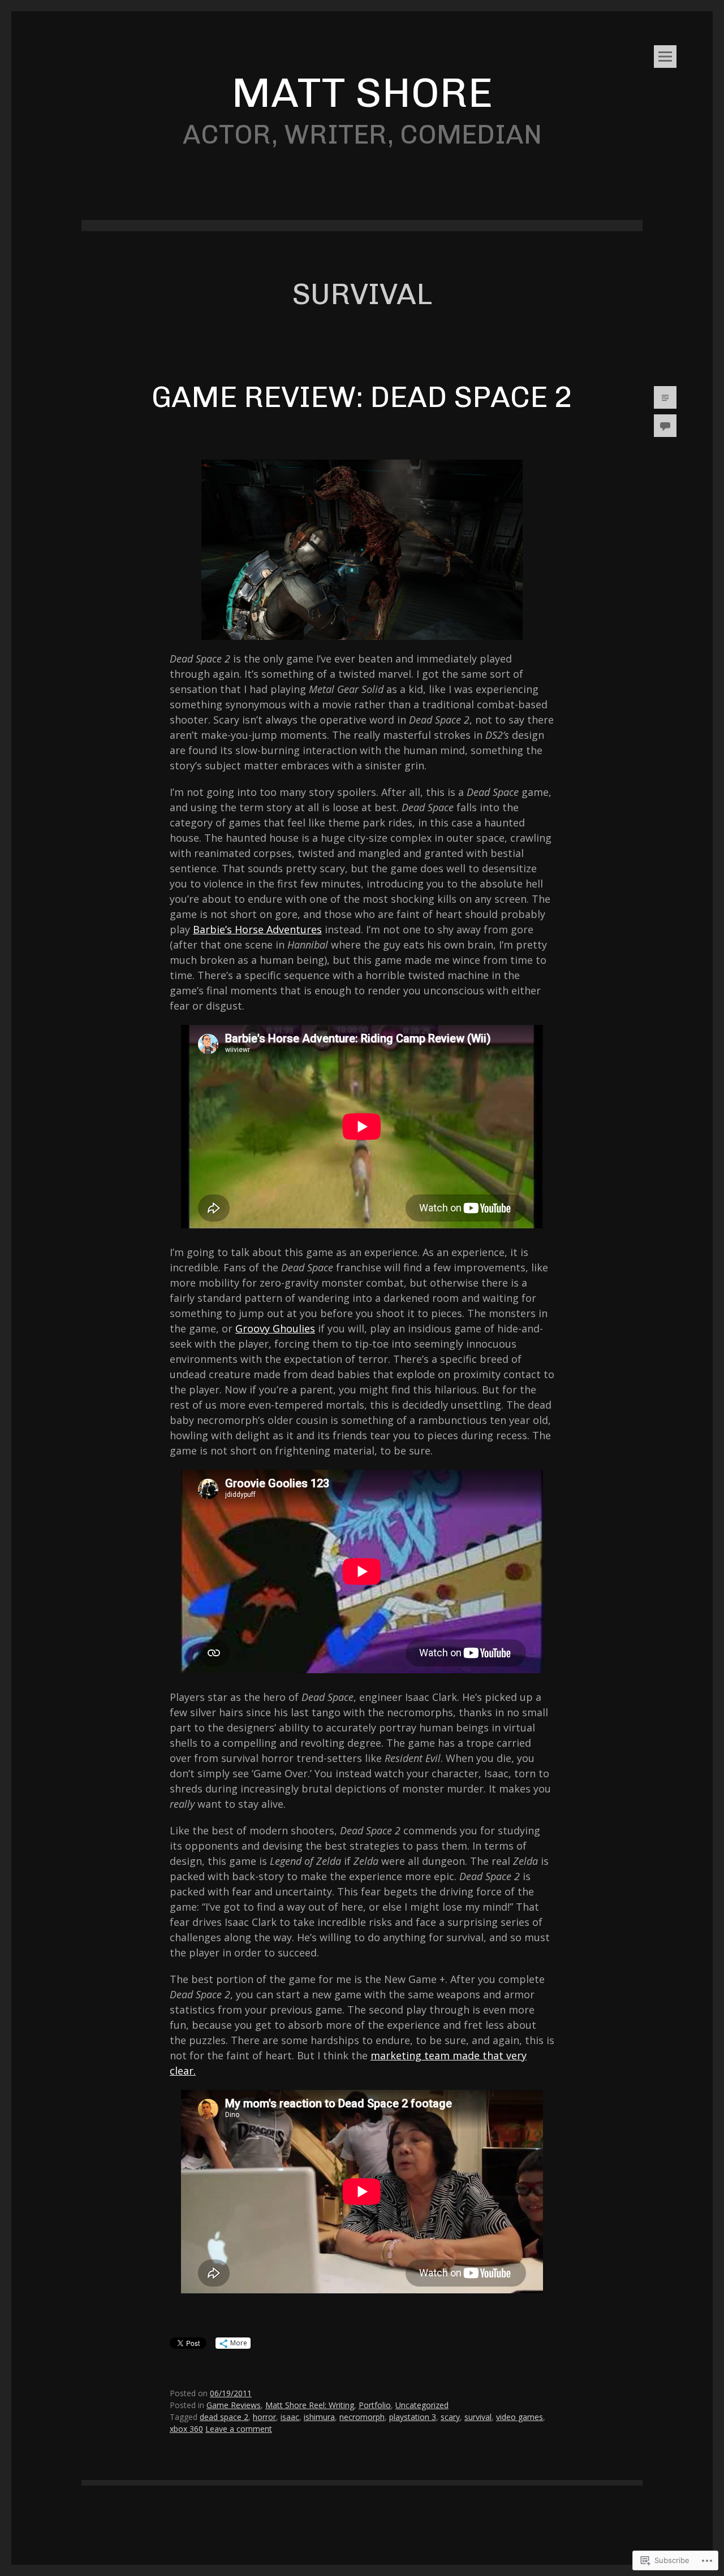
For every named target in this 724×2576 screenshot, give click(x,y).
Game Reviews (234, 2405)
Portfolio (375, 2405)
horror (264, 2417)
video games (520, 2417)
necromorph (362, 2417)
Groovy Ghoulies (275, 1328)
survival (478, 2417)
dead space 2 (224, 2417)
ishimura (319, 2417)
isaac (290, 2417)
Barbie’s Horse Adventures (257, 929)
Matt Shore (362, 92)
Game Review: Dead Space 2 (362, 397)
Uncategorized (422, 2405)
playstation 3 (413, 2417)
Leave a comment (239, 2429)
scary (450, 2417)
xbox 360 (186, 2429)
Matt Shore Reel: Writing (310, 2405)
